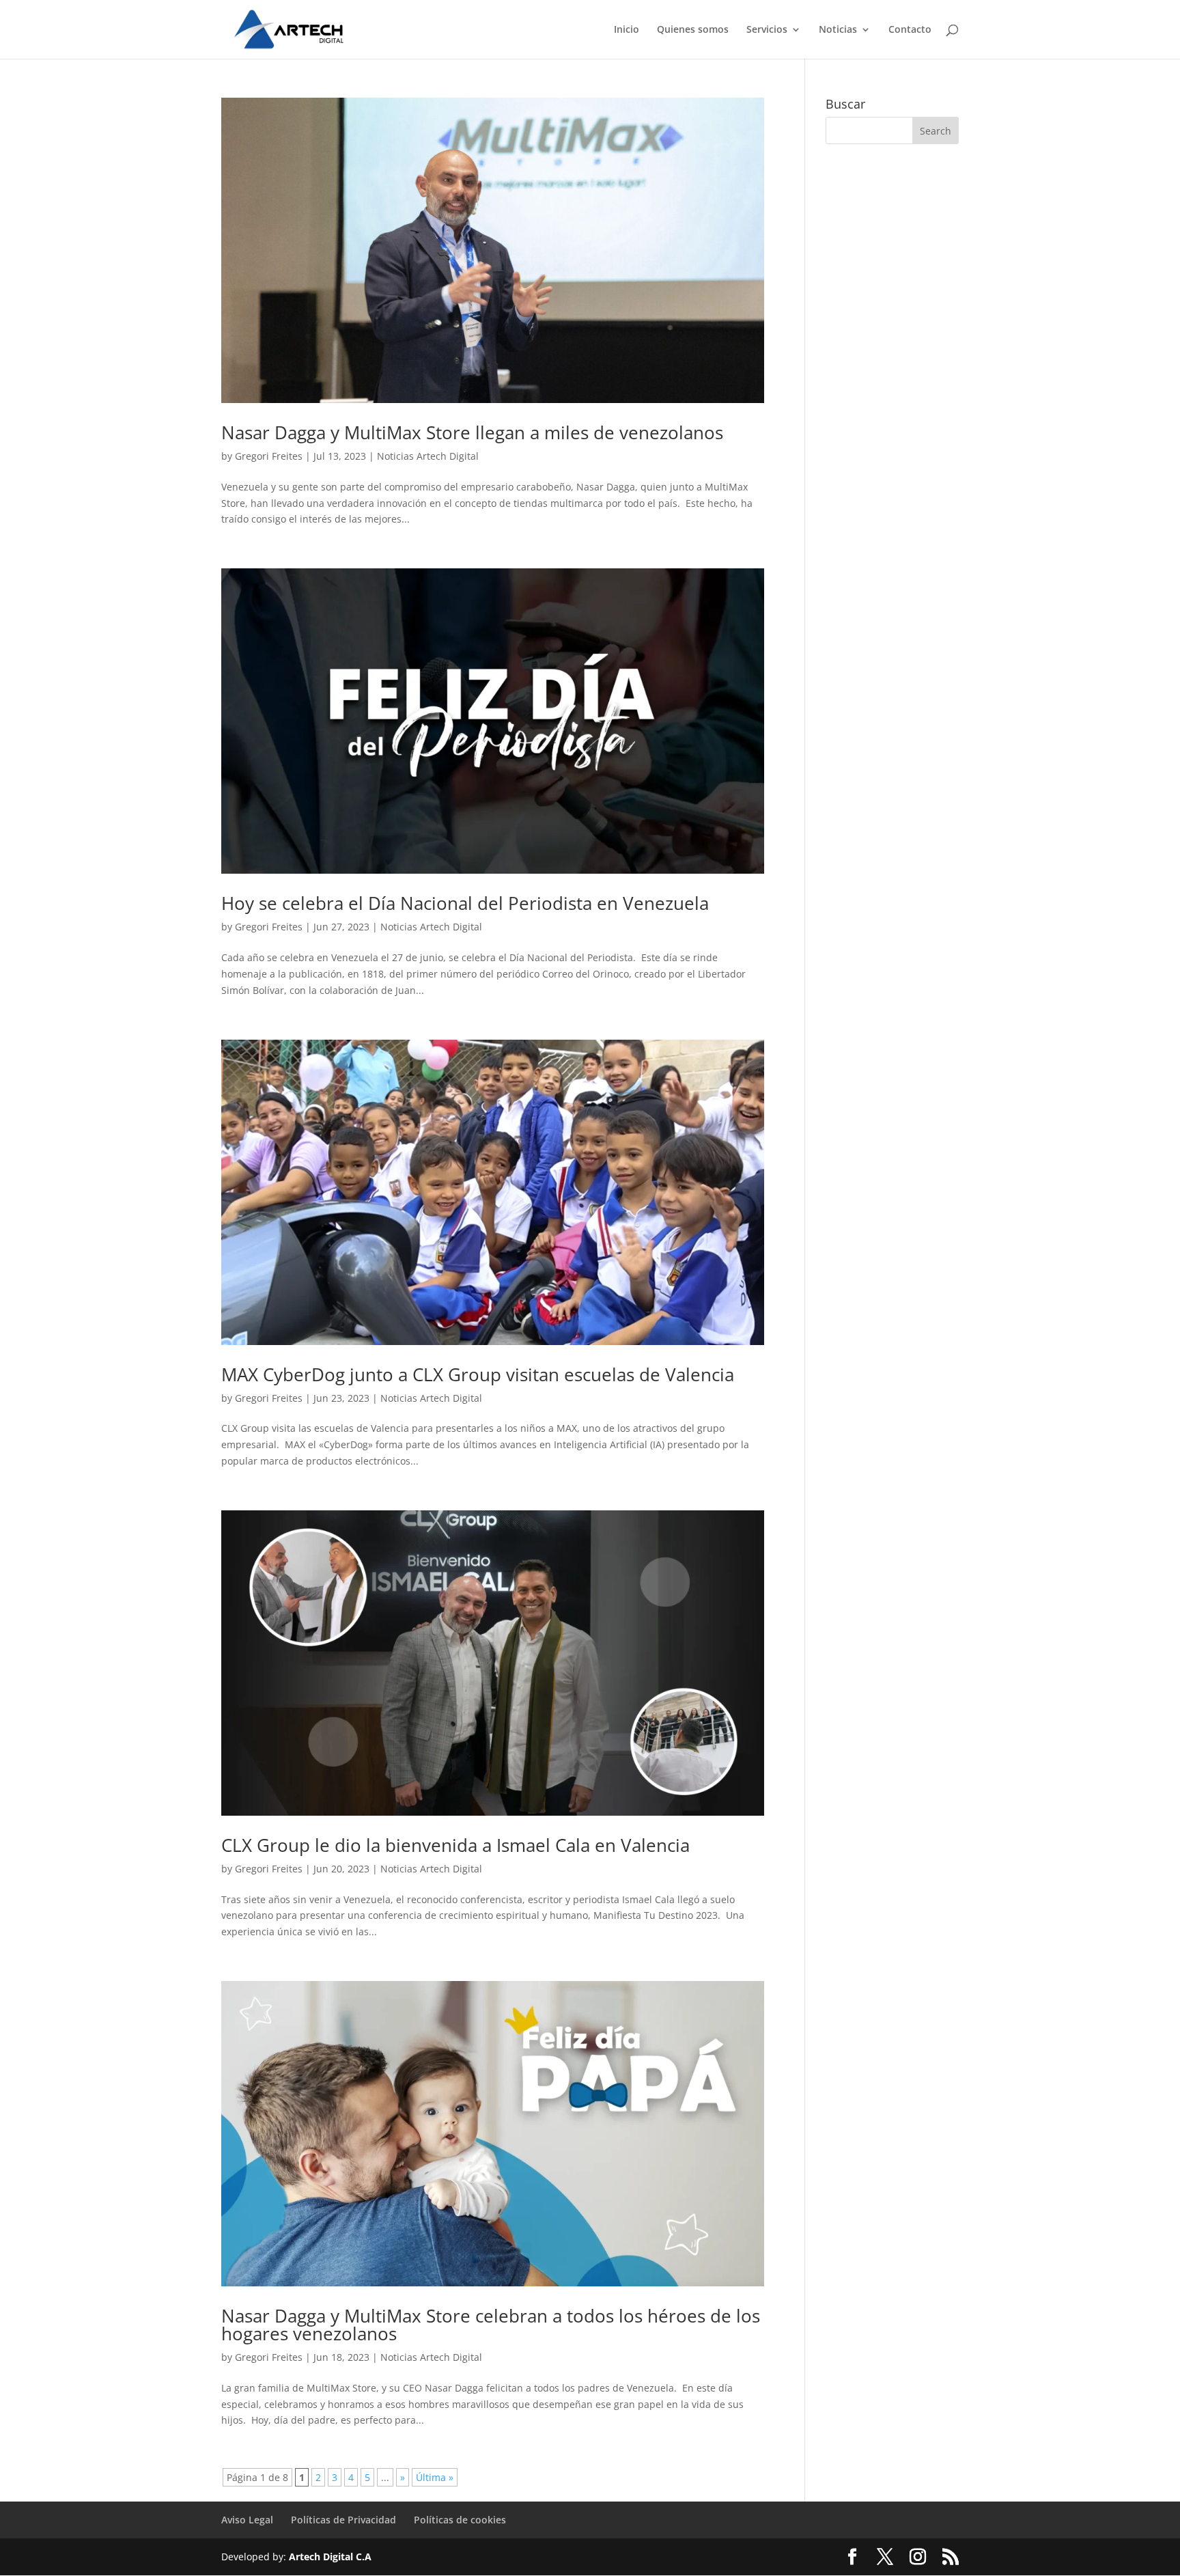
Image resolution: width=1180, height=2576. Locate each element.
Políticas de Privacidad (343, 2520)
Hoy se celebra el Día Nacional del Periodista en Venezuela (465, 903)
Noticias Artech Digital (428, 456)
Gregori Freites (269, 456)
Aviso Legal (247, 2520)
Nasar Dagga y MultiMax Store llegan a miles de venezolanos (472, 432)
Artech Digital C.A (330, 2557)
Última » (435, 2477)
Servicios (767, 30)
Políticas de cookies (460, 2520)
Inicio (627, 30)
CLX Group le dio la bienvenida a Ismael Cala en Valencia (455, 1845)
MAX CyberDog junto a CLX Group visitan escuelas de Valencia (478, 1374)
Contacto (910, 30)
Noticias (838, 30)
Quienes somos (693, 30)
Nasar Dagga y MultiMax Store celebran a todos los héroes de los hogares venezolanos (491, 2325)
